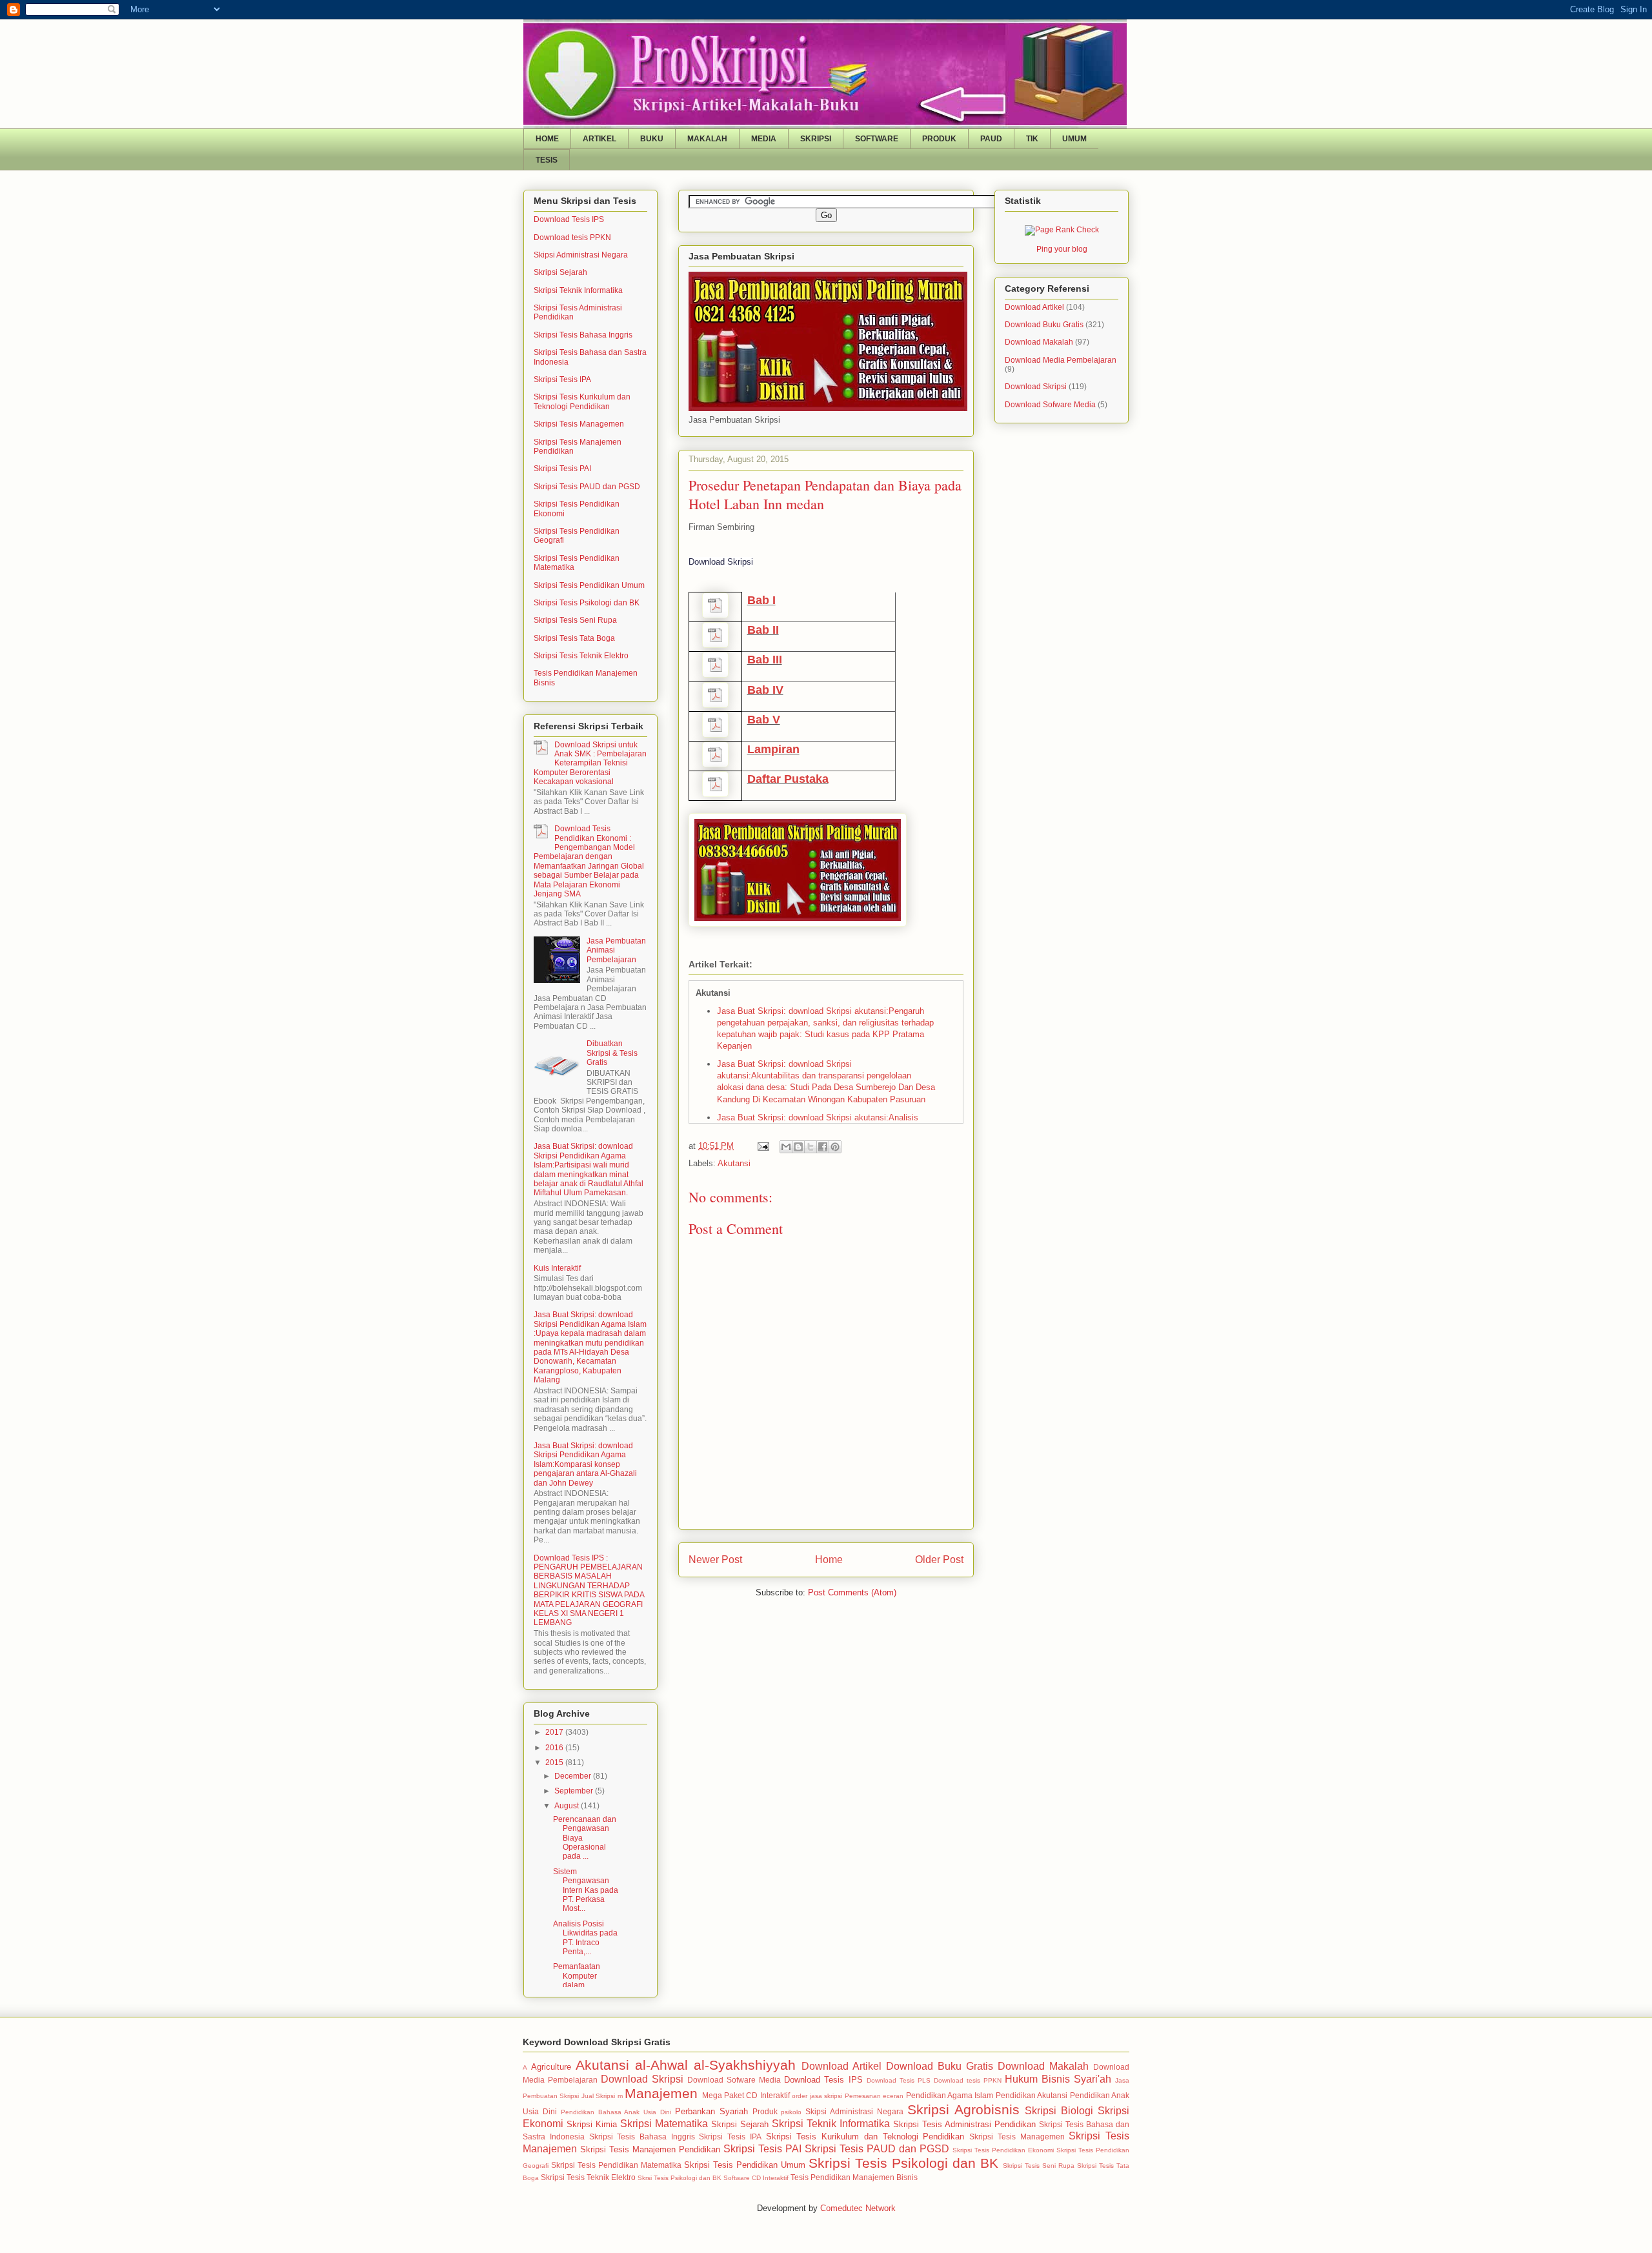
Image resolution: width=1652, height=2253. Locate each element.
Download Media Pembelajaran (1061, 360)
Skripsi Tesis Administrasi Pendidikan (964, 2124)
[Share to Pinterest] (835, 1147)
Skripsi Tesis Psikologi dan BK (587, 603)
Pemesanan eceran (874, 2096)
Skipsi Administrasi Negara (581, 255)
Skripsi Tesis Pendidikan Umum (589, 585)
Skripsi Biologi (1059, 2111)
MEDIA (764, 139)
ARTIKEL (599, 139)
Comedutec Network (858, 2208)
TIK (1032, 139)
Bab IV (765, 690)
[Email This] (786, 1147)
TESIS (547, 160)
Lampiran (773, 749)
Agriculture (551, 2067)
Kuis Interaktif (557, 1268)
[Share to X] (811, 1147)
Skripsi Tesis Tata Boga (574, 638)
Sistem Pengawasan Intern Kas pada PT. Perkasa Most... (586, 1890)
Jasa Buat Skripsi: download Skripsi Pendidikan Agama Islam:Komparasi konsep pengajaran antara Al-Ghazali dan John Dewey (585, 1464)
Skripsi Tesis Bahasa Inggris (583, 335)
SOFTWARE (877, 139)
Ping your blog (1062, 249)
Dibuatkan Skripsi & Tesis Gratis (612, 1053)
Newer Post (715, 1560)
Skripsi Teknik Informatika (578, 290)
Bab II (763, 630)
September (575, 1791)
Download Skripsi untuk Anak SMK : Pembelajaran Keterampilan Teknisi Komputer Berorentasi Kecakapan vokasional (590, 763)
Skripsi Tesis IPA (562, 379)
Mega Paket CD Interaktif (746, 2095)
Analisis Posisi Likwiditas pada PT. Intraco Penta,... (585, 1938)
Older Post (939, 1560)
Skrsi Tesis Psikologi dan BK (680, 2178)
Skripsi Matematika (664, 2124)
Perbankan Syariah (711, 2111)
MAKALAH (707, 139)
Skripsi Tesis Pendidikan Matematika (616, 2165)
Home (829, 1560)
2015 (555, 1763)
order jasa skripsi (817, 2096)
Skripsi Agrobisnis (963, 2109)
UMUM (1074, 139)
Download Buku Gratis (1044, 325)
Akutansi (734, 1163)
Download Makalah (1039, 342)
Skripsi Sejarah (560, 272)
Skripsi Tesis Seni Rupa (575, 620)
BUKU (652, 139)
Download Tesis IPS (569, 219)
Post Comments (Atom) (852, 1592)
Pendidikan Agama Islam (950, 2095)
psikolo (791, 2112)
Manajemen (661, 2093)
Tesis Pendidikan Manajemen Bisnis (854, 2177)
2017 (555, 1732)
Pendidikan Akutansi (1032, 2095)
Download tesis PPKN (572, 237)
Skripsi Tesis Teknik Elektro (581, 656)
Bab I (761, 600)
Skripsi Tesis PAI (562, 469)
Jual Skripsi (598, 2096)
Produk (765, 2111)
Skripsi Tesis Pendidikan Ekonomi (1003, 2150)
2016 (555, 1748)
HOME (547, 139)
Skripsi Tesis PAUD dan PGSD (587, 487)
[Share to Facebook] (823, 1147)
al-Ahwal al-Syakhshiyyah (715, 2065)
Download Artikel (1034, 307)
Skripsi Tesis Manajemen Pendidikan (650, 2149)
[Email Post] (762, 1146)
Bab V (764, 720)
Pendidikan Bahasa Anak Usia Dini (616, 2112)
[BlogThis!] (798, 1147)
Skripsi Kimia (592, 2124)
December (574, 1776)
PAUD (991, 139)
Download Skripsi (1036, 387)
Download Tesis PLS (899, 2080)
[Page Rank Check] (1062, 230)
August (568, 1806)
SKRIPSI (816, 139)
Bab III (765, 660)
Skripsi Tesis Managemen (579, 424)
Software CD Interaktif (756, 2178)
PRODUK (939, 139)
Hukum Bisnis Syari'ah (1058, 2079)
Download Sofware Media (1050, 405)
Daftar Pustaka (788, 779)
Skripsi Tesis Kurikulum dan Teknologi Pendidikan (582, 401)
